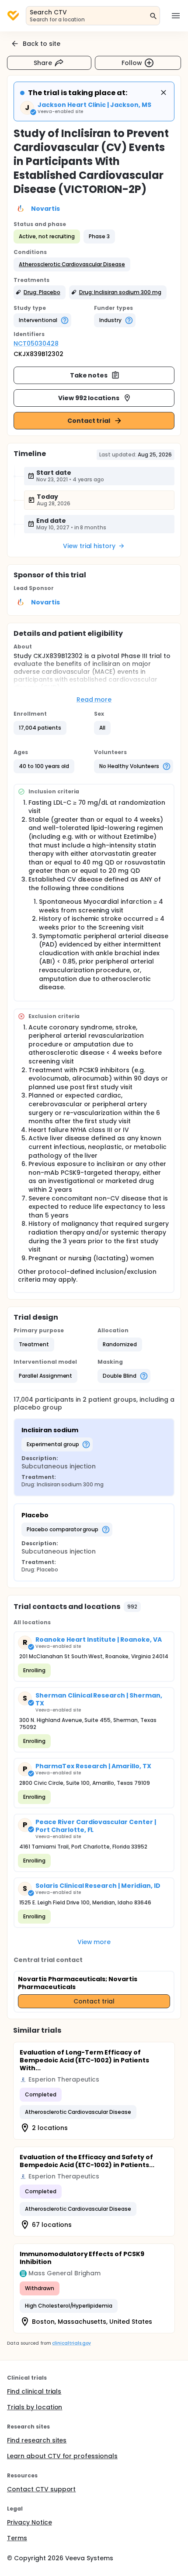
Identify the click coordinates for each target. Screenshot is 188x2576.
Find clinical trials (34, 2391)
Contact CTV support (41, 2489)
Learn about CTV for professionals (62, 2456)
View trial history (89, 546)
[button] (72, 264)
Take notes (89, 375)
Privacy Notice (30, 2522)
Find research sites (37, 2440)
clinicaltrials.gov (71, 2343)
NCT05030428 (36, 343)
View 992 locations (89, 398)
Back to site (42, 44)
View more (94, 1942)
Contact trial (89, 421)
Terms (17, 2538)
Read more (94, 700)
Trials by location (35, 2407)
